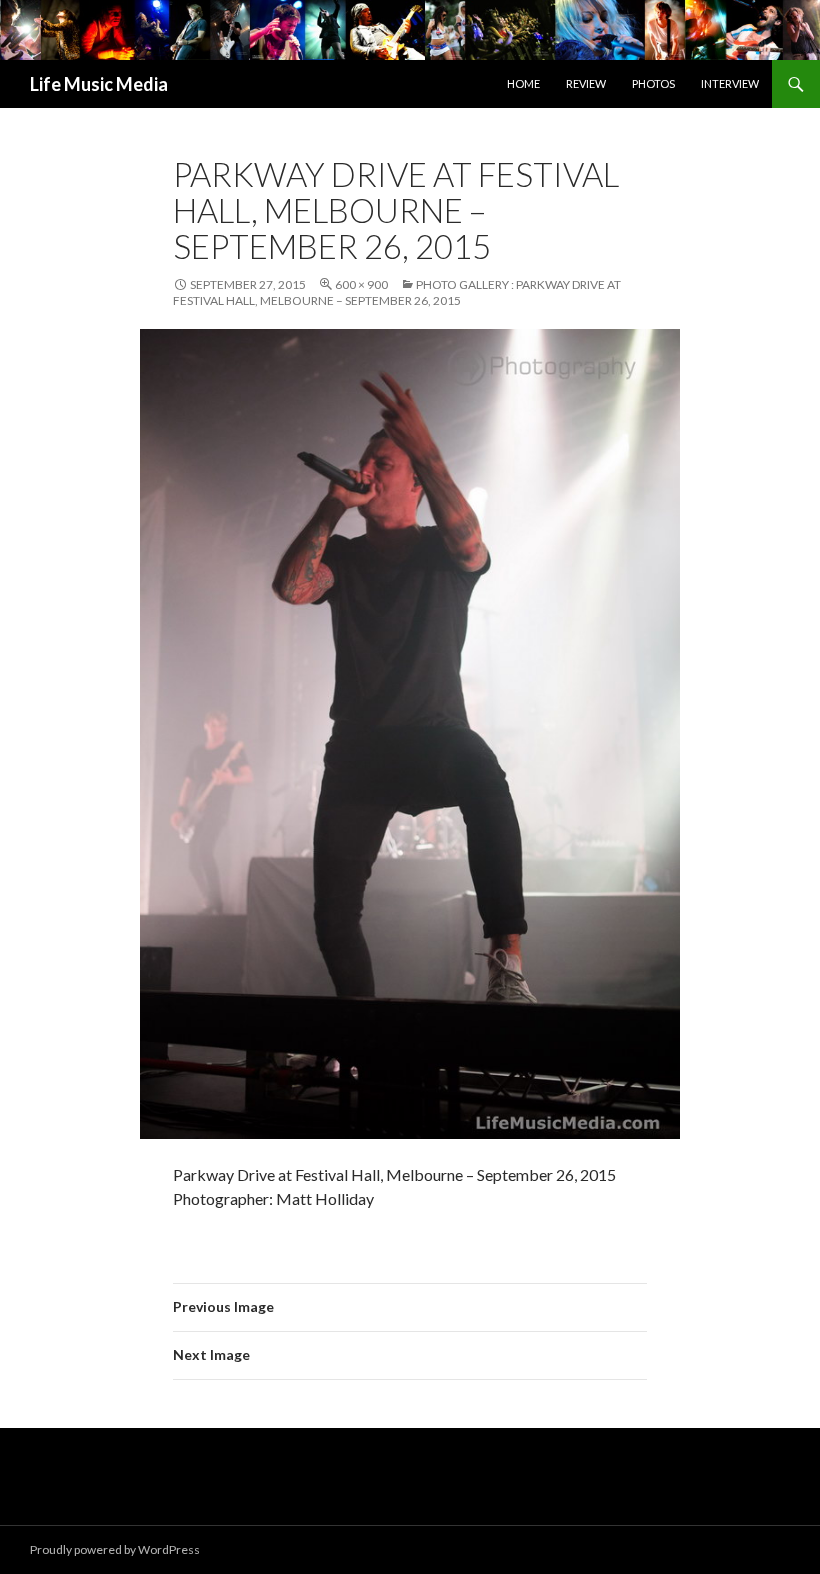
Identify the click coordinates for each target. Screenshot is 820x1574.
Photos (653, 83)
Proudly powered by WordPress (115, 1549)
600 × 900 (361, 284)
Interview (730, 83)
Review (586, 83)
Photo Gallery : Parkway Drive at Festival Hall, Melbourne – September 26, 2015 (397, 292)
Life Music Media (99, 84)
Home (523, 83)
